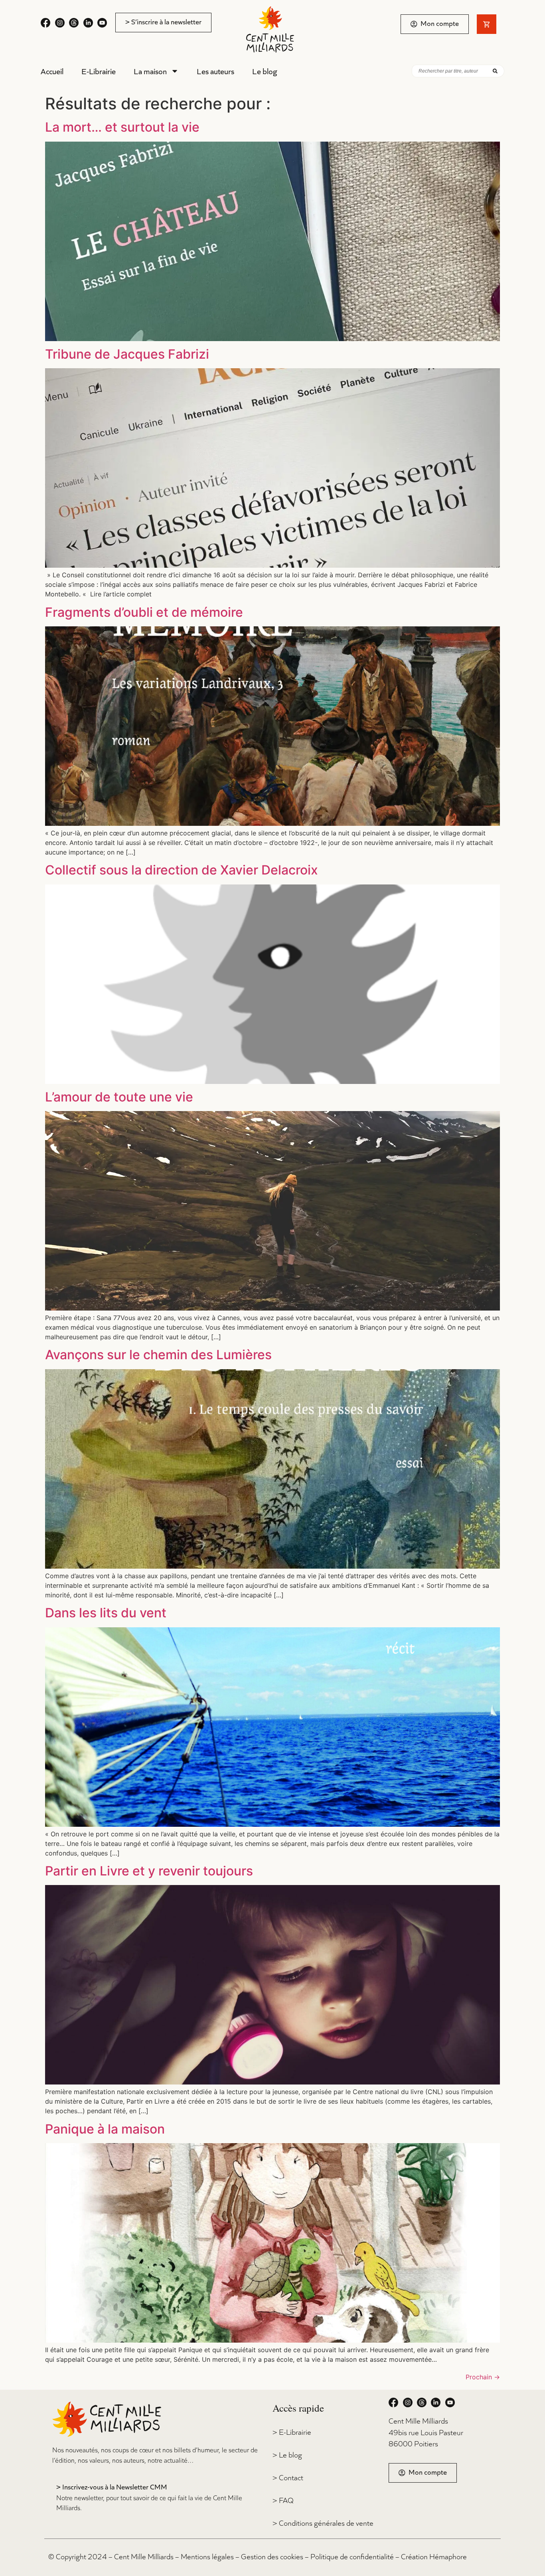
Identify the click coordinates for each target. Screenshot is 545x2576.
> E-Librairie (292, 2432)
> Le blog (287, 2455)
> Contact (288, 2477)
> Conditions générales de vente (323, 2523)
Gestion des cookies (272, 2556)
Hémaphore (448, 2556)
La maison (150, 71)
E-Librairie (99, 71)
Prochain (483, 2377)
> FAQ (283, 2500)
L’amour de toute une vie (119, 1097)
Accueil (52, 71)
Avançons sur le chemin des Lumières (158, 1355)
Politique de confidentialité (352, 2556)
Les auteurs (215, 71)
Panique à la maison (105, 2129)
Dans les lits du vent (106, 1613)
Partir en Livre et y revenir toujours (149, 1871)
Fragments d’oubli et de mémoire (144, 612)
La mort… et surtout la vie (122, 127)
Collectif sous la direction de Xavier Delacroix (182, 870)
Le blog (265, 71)
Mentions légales (207, 2556)
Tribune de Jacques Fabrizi (127, 354)
